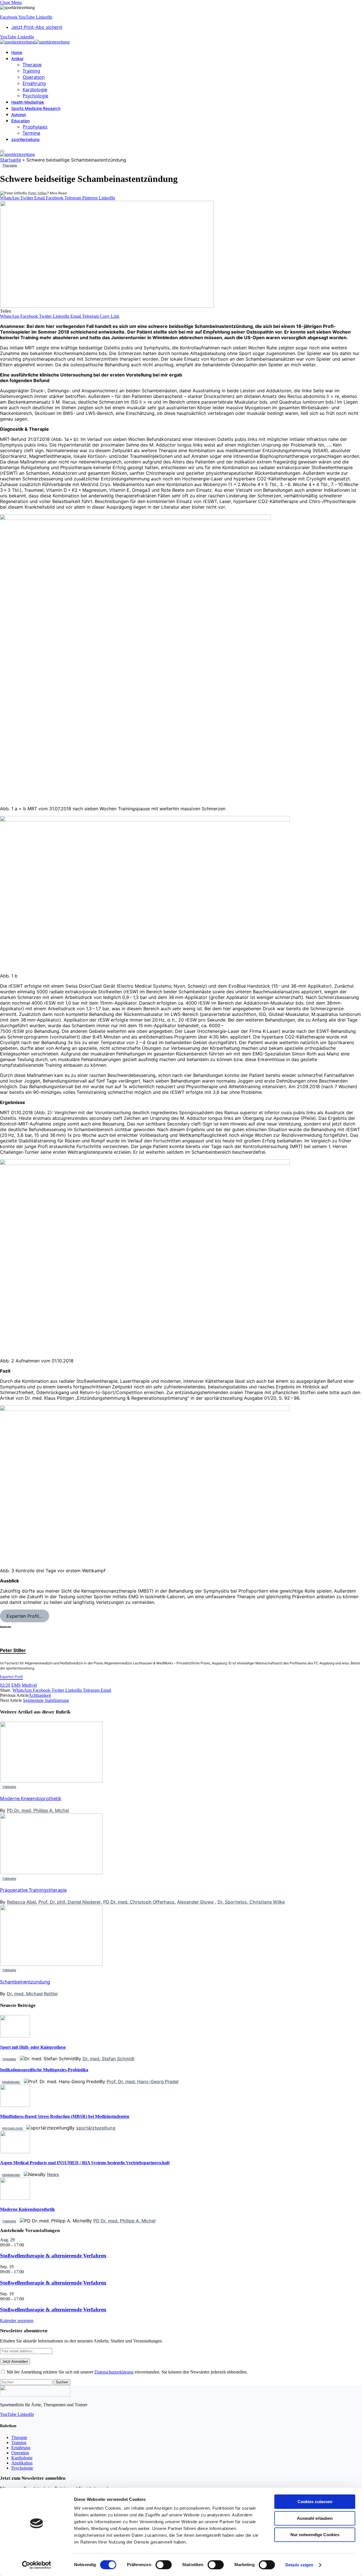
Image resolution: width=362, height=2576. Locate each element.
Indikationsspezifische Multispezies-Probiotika (44, 2070)
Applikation (22, 2463)
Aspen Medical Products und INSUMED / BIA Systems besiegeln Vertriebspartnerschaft (85, 2163)
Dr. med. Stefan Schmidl (108, 2059)
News (53, 2174)
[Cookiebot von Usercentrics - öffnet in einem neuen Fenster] (37, 2565)
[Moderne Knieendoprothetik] (15, 2198)
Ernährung (34, 83)
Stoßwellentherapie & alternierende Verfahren (53, 2256)
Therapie (32, 65)
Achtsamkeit (40, 1695)
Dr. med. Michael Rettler (32, 1994)
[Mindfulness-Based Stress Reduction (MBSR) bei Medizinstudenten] (15, 2105)
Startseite (10, 160)
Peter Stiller (37, 193)
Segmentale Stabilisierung (46, 1700)
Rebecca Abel (21, 1902)
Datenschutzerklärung (114, 2372)
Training (31, 71)
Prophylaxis (35, 127)
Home (17, 52)
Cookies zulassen (315, 2502)
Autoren (19, 115)
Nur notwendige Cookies (315, 2535)
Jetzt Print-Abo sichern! (37, 27)
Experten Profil (11, 1677)
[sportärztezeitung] (35, 42)
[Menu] (2, 151)
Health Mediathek (28, 102)
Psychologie (35, 96)
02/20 (5, 1685)
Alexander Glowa (195, 1902)
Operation (34, 77)
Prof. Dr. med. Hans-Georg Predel (143, 2081)
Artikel (17, 59)
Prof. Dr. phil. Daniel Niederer (70, 1902)
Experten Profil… (24, 1616)
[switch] (164, 2565)
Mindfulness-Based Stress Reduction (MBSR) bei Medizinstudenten (65, 2116)
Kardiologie (35, 90)
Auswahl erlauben (315, 2518)
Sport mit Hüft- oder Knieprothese (33, 2047)
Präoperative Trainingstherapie (33, 1890)
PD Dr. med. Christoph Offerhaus (139, 1902)
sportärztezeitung (96, 2128)
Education (21, 121)
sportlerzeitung (25, 139)
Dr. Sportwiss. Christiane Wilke (251, 1902)
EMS (16, 1685)
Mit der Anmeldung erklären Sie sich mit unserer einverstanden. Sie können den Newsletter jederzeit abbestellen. (127, 2372)
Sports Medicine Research (36, 108)
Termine (31, 133)
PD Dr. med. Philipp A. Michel (38, 1810)
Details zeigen (299, 2565)
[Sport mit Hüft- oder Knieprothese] (15, 2036)
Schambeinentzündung (25, 1982)
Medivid (29, 1685)
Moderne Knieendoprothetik (31, 1798)
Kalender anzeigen (17, 2321)
